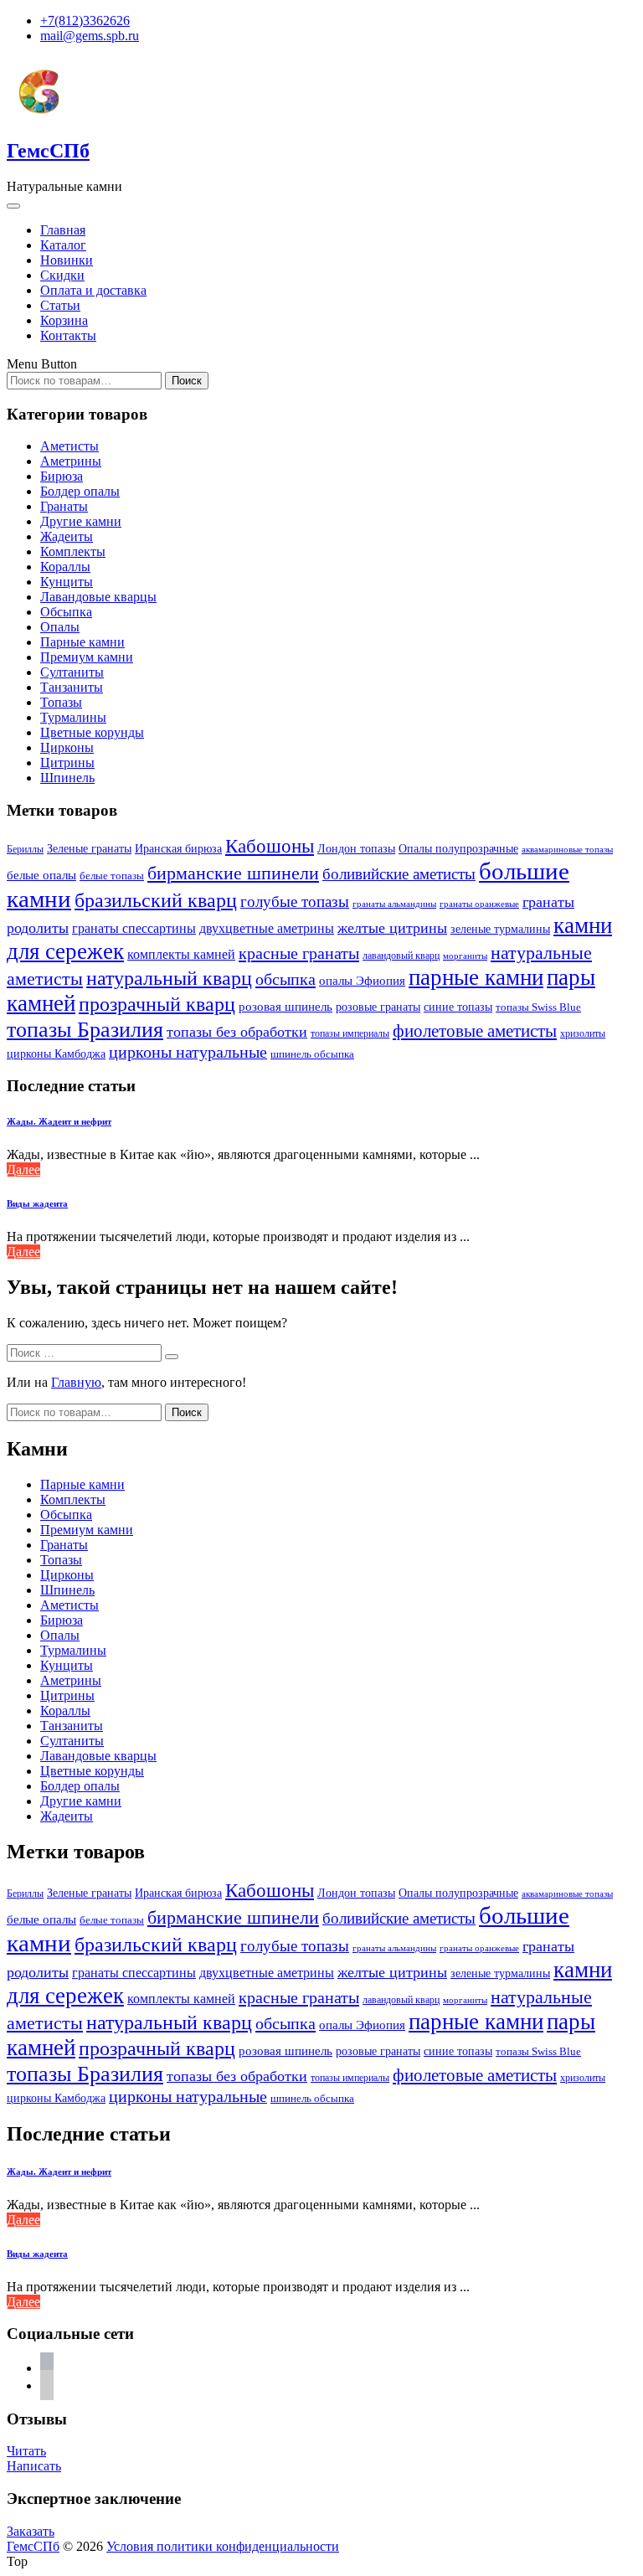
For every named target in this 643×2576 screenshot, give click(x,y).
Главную (76, 1382)
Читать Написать (34, 2458)
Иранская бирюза (178, 849)
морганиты (465, 956)
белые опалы (41, 875)
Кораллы (65, 567)
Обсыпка (66, 612)
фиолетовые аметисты (475, 1031)
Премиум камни (87, 657)
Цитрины (67, 762)
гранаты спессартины (134, 928)
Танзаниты (72, 687)
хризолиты (583, 1034)
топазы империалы (350, 1033)
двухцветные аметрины (267, 928)
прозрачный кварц (157, 1004)
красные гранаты (299, 953)
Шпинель (67, 778)
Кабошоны (270, 846)
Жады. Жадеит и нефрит (59, 1121)
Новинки (67, 260)
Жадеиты (67, 536)
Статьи (60, 305)
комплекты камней (181, 954)
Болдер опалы (80, 491)
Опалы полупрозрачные (458, 848)
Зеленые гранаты (89, 849)
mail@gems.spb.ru (90, 36)
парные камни (476, 977)
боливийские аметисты (399, 874)
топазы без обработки (237, 1032)
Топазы (61, 702)
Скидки (62, 275)
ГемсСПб (48, 151)
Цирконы (67, 747)
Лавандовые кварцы (98, 597)
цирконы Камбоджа (56, 1054)
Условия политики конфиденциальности (223, 2546)
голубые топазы (295, 902)
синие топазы (458, 1007)
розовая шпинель (285, 1007)
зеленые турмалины (500, 929)
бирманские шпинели (233, 873)
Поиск (187, 381)
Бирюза (62, 476)
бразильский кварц (156, 900)
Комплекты (73, 551)
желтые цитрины (392, 928)
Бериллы (25, 849)
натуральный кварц (169, 978)
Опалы (60, 627)
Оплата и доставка (93, 290)
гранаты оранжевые (479, 904)
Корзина (64, 320)
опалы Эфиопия (362, 981)
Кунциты (67, 582)
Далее (23, 1170)
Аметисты (69, 446)
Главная (63, 230)
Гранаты (64, 506)
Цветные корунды (92, 732)
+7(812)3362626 (85, 21)
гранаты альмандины (394, 904)
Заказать (31, 2531)
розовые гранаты (378, 1007)
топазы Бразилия (85, 1029)
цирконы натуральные (188, 1052)
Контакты (68, 335)
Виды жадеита (37, 1203)
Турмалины (73, 717)
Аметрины (71, 461)
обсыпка (285, 979)
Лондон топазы (356, 848)
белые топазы (112, 876)
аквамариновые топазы (567, 849)
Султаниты (72, 672)
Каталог (63, 245)
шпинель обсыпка (312, 1054)
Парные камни (82, 642)
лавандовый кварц (401, 956)
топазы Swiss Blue (538, 1007)
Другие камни (81, 521)
